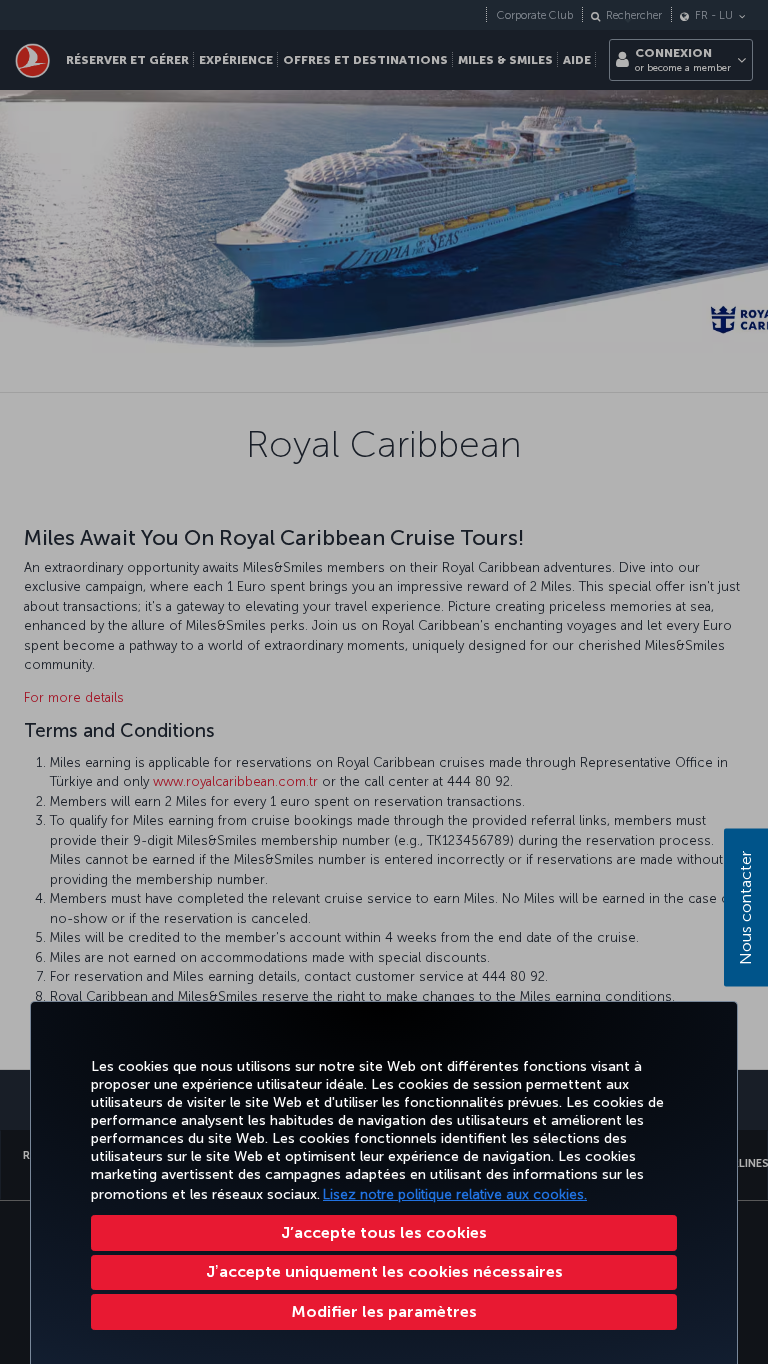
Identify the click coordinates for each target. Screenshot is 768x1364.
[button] (384, 1312)
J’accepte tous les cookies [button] (384, 1232)
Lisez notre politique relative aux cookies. (455, 1194)
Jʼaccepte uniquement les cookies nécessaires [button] (384, 1271)
